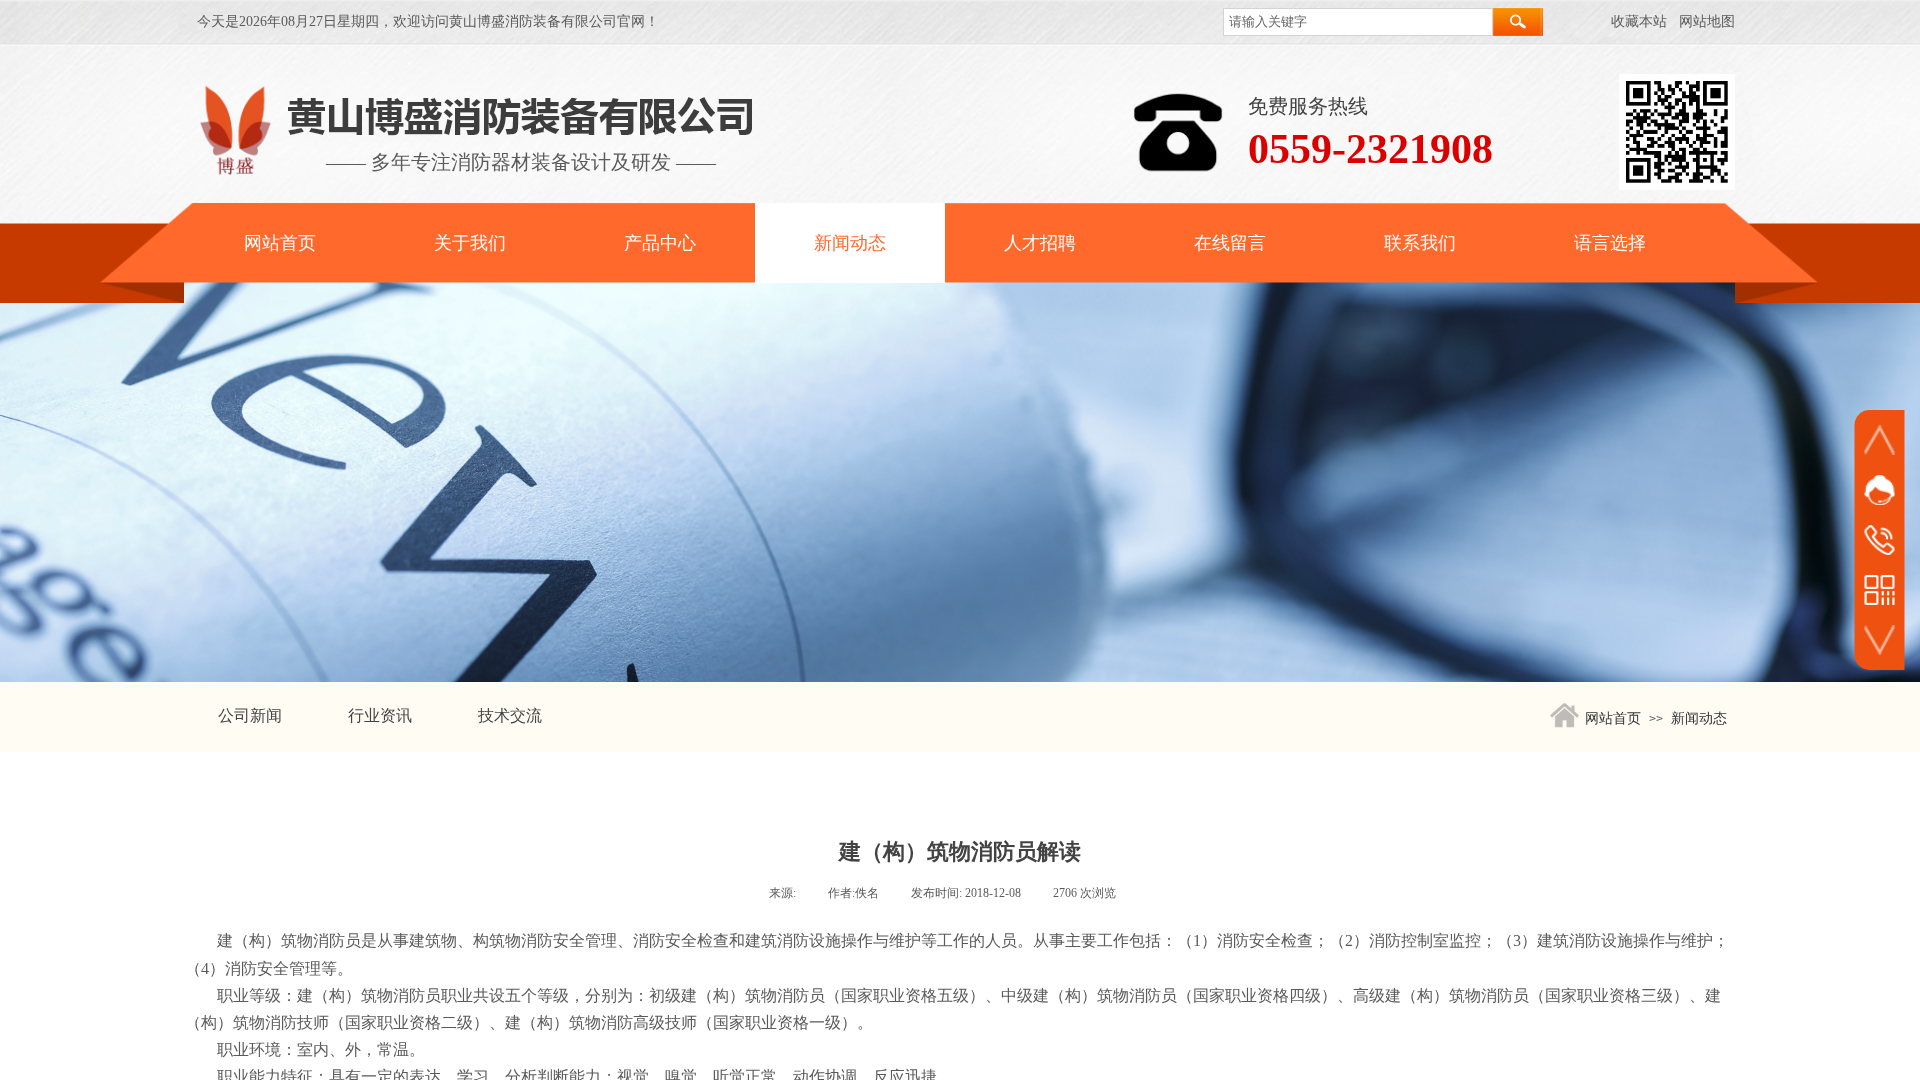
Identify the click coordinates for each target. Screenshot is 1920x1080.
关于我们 (470, 243)
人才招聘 (1040, 243)
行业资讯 (380, 715)
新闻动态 (850, 243)
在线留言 (1230, 243)
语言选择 (1610, 243)
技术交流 (510, 715)
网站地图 (1707, 21)
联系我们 (1420, 243)
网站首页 (280, 243)
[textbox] (1358, 22)
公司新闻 (250, 715)
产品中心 (660, 243)
